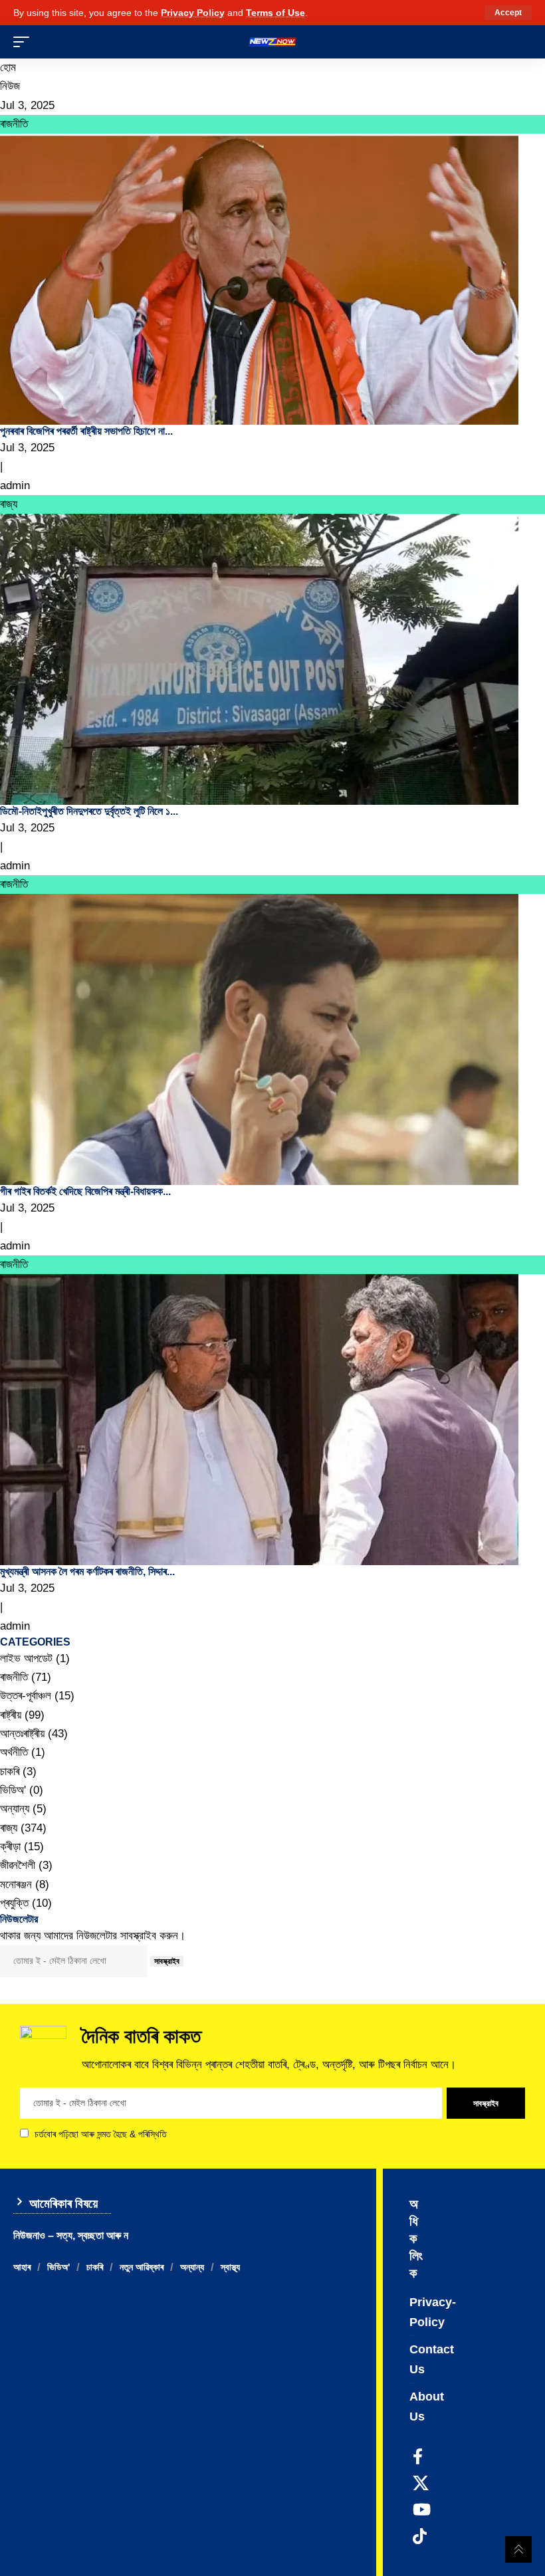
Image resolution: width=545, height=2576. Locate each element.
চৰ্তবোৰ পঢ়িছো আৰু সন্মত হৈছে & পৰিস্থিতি (101, 2134)
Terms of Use (275, 13)
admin (15, 485)
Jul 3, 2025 (27, 105)
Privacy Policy (193, 13)
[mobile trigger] (25, 42)
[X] (421, 2483)
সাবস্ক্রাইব (167, 1961)
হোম (8, 67)
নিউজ (10, 86)
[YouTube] (422, 2510)
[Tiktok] (420, 2536)
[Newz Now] (272, 42)
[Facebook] (418, 2456)
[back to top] (518, 2549)
